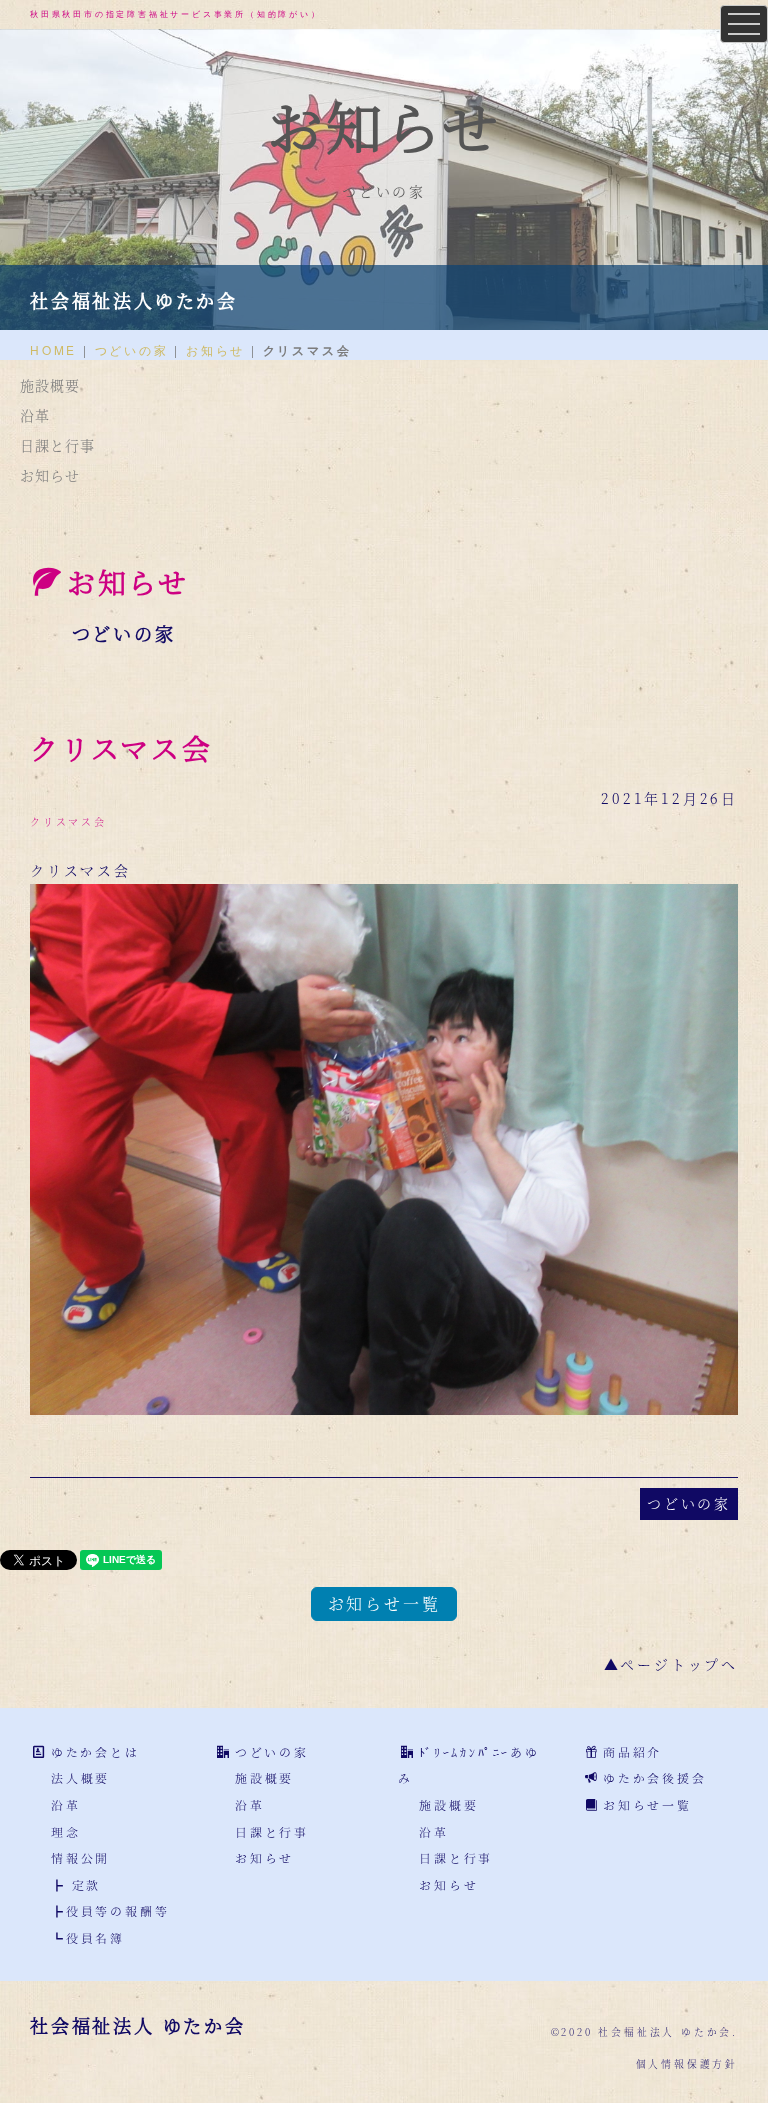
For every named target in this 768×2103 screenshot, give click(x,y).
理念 (66, 1831)
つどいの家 (132, 349)
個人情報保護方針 (687, 2064)
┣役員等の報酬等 (110, 1910)
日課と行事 (57, 445)
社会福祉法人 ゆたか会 (138, 2025)
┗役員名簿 (88, 1937)
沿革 (35, 415)
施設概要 (50, 385)
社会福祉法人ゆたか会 (134, 300)
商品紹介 (632, 1751)
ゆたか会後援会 (655, 1777)
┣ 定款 (76, 1884)
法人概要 (80, 1777)
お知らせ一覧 (384, 1603)
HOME (53, 349)
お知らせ (215, 349)
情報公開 (80, 1857)
